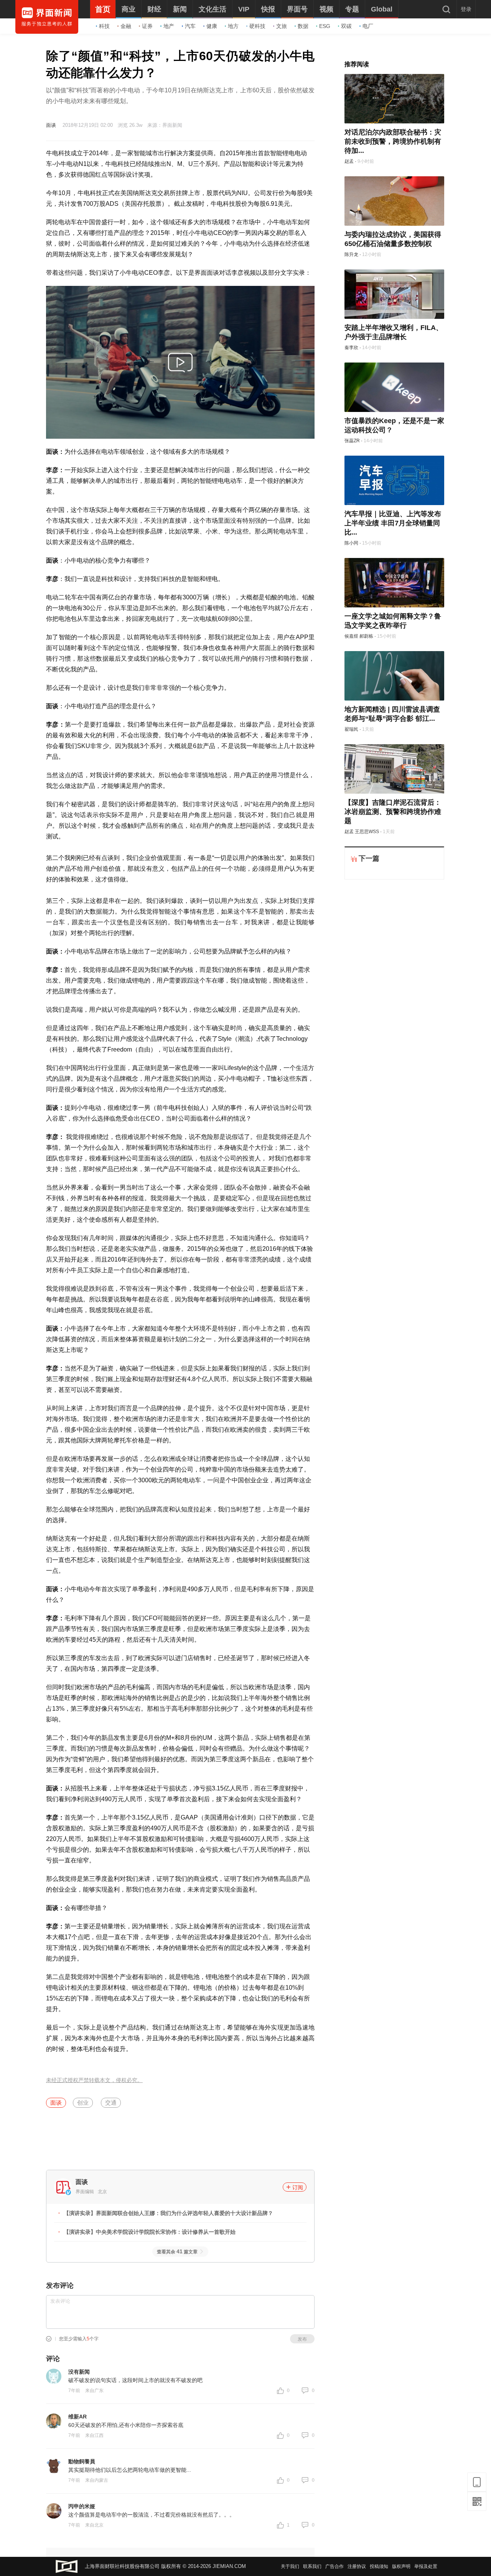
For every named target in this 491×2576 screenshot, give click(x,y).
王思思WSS (367, 832)
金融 (126, 26)
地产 (169, 26)
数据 (303, 26)
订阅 (298, 2187)
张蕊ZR (352, 441)
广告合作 (334, 2566)
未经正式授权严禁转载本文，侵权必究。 (94, 2080)
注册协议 (357, 2566)
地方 (233, 26)
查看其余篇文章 (177, 2252)
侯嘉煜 (351, 636)
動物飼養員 (82, 2461)
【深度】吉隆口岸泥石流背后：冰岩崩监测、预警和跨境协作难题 (393, 812)
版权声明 (401, 2566)
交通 (111, 2103)
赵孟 (349, 161)
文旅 (282, 26)
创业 (83, 2103)
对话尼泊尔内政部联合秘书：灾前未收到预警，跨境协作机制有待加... (393, 141)
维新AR (77, 2417)
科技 (104, 26)
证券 (147, 26)
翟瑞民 (351, 729)
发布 (302, 2339)
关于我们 (290, 2566)
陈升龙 (351, 254)
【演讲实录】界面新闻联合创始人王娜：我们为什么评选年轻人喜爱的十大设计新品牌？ (168, 2213)
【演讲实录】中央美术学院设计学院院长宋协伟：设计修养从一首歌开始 (150, 2232)
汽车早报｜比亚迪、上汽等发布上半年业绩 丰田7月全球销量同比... (393, 523)
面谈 (51, 125)
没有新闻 (79, 2372)
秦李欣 (351, 348)
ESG (325, 26)
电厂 (368, 26)
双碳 (346, 26)
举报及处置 (426, 2566)
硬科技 (257, 26)
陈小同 (351, 543)
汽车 (190, 26)
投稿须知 (379, 2566)
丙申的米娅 (82, 2506)
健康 (212, 26)
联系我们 (312, 2566)
